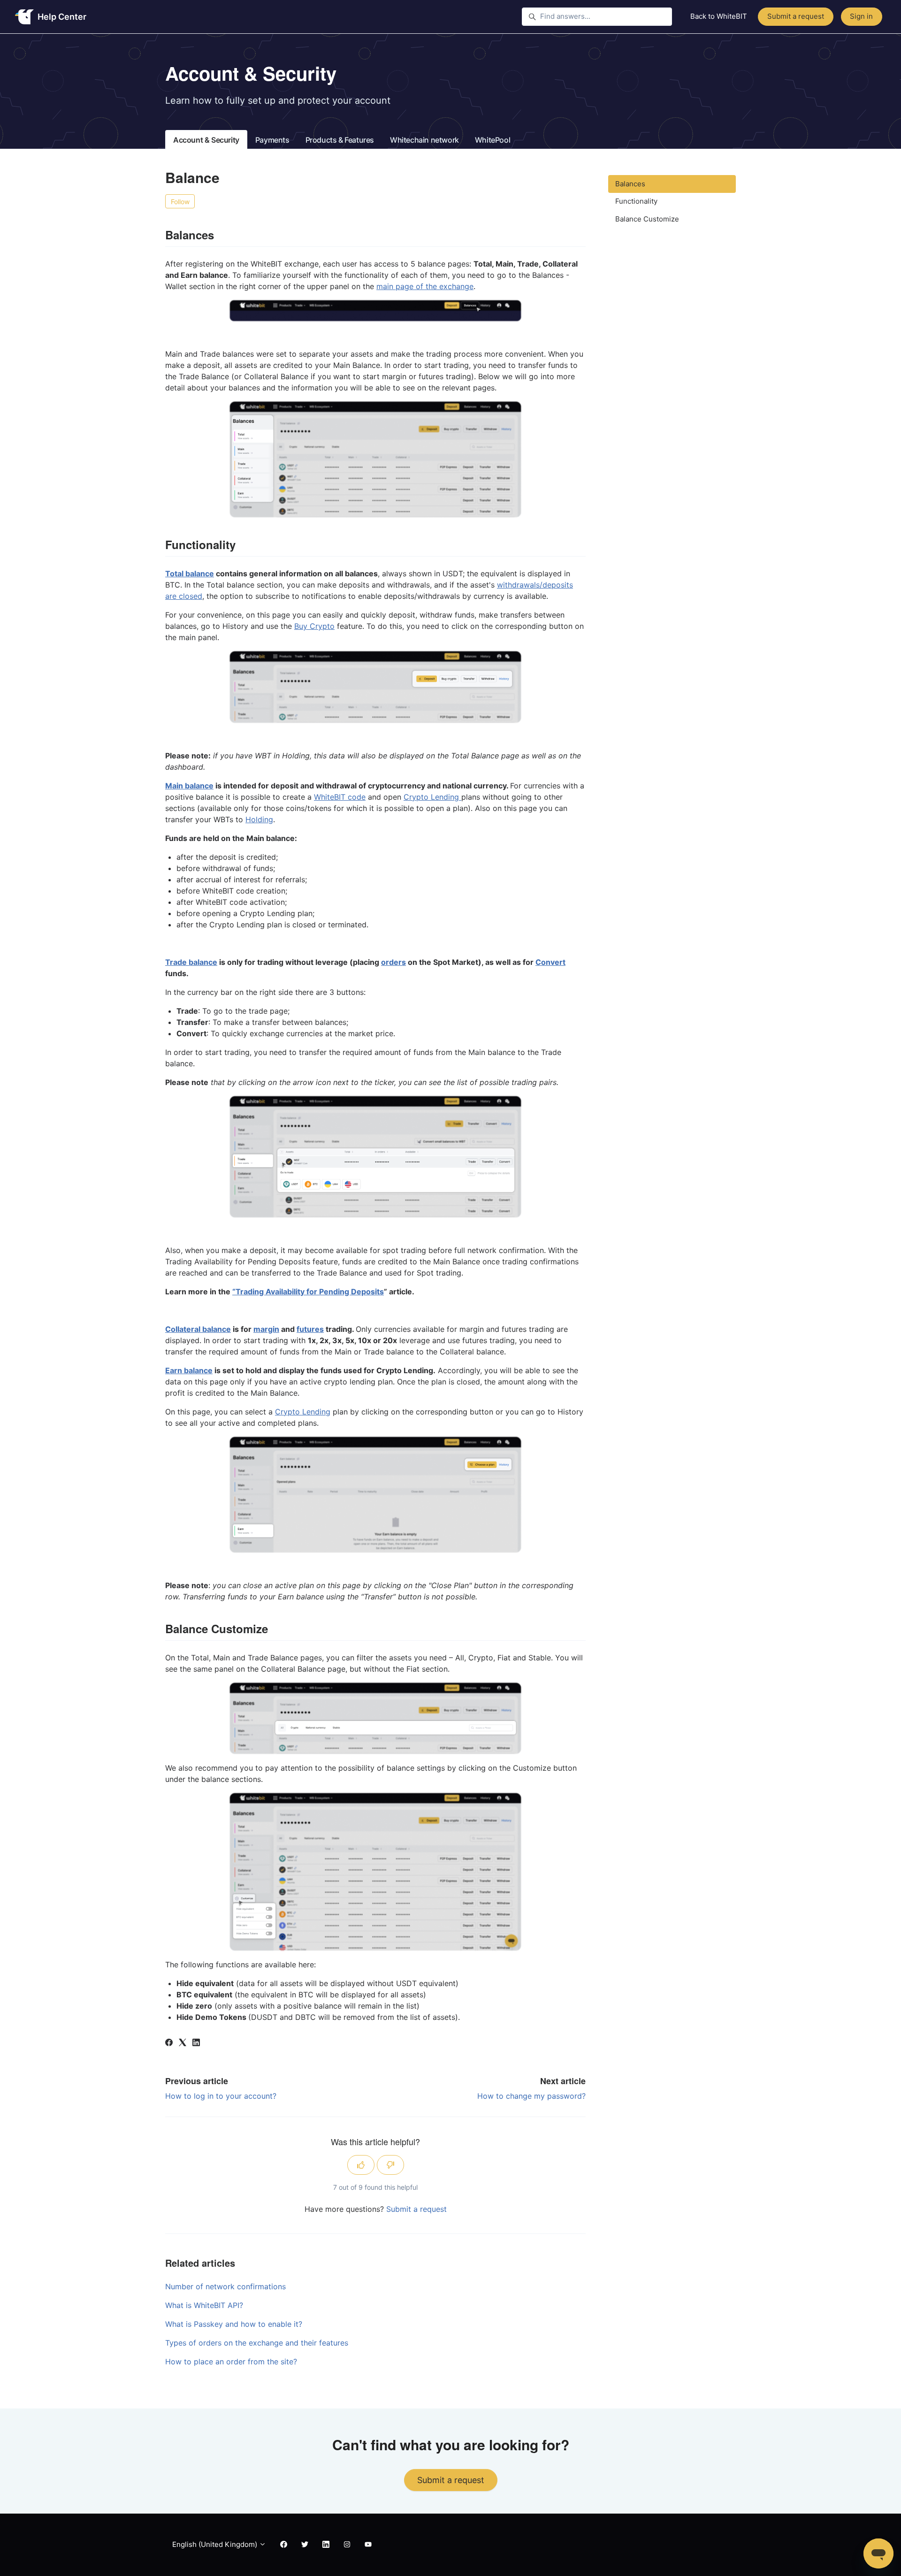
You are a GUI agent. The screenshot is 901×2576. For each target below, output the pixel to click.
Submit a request (796, 16)
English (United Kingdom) (216, 2544)
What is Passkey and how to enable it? (234, 2324)
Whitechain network (424, 140)
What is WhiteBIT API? (204, 2305)
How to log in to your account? (221, 2096)
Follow (180, 202)
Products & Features (340, 140)
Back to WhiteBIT (719, 16)
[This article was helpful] (361, 2165)
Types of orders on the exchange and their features (257, 2343)
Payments (272, 140)
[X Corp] (183, 2043)
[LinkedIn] (196, 2043)
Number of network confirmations (225, 2286)
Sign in (861, 16)
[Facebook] (169, 2043)
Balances (630, 184)
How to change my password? (531, 2096)
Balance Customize (647, 219)
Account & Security (206, 140)
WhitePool (492, 140)
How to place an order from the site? (231, 2362)
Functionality (636, 201)
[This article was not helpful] (390, 2165)
